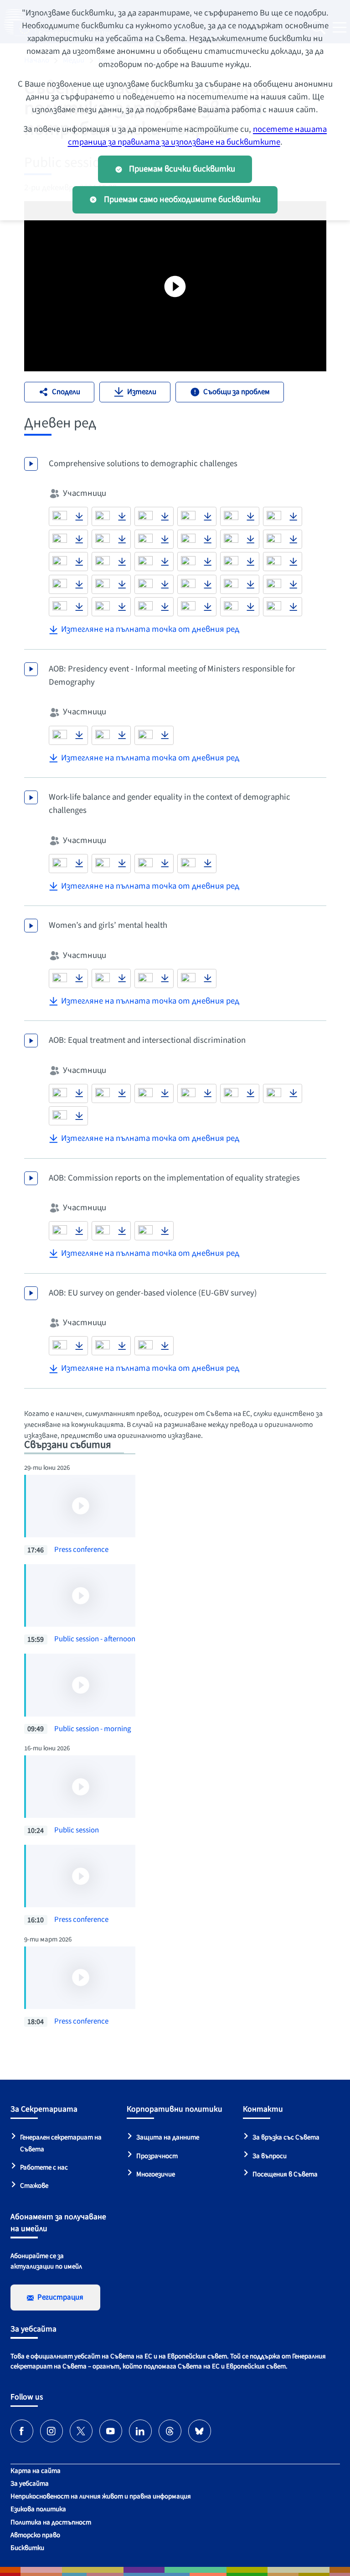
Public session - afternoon (95, 1639)
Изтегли (142, 392)
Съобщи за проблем (237, 392)
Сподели (66, 392)
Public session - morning (93, 1729)
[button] (60, 516)
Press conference (81, 1550)
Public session (77, 1830)
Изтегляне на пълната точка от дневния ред (150, 629)
